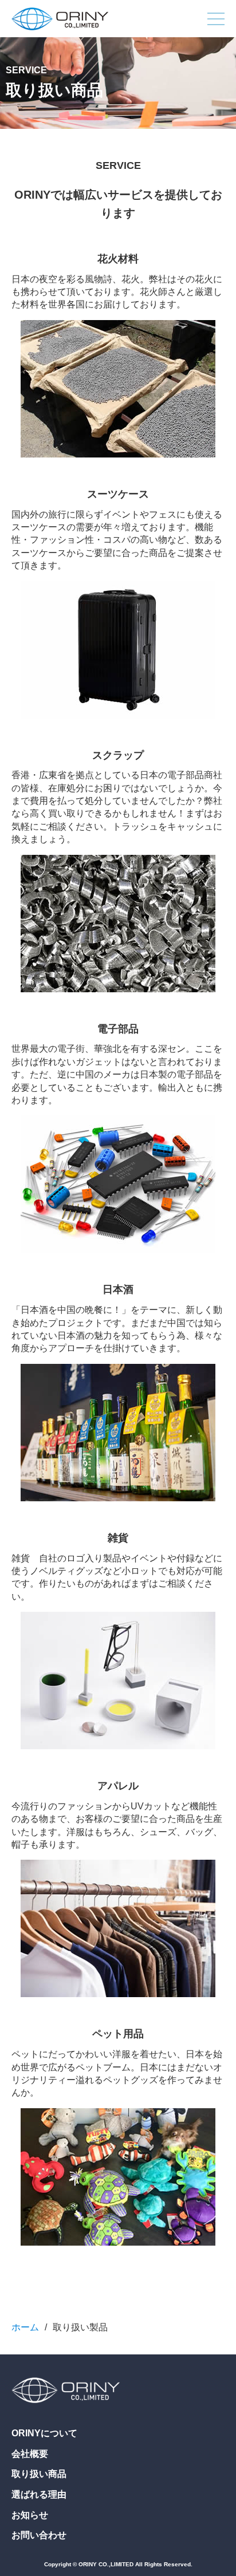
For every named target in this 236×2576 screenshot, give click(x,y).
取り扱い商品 (39, 2474)
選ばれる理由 (39, 2494)
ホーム (25, 2327)
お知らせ (30, 2515)
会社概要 (30, 2454)
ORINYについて (44, 2433)
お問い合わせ (39, 2535)
